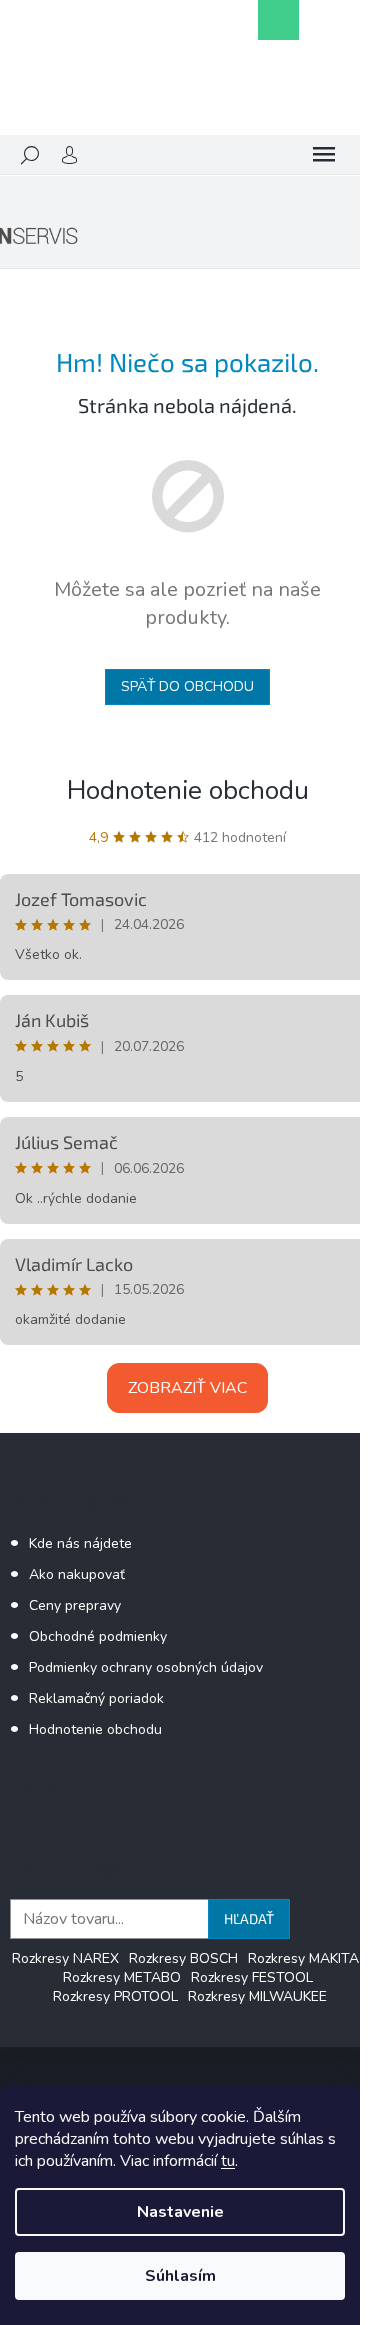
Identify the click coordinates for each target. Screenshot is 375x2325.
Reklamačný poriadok (96, 1698)
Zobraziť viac (187, 1388)
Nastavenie (180, 2212)
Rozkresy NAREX (65, 1958)
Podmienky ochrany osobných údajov (146, 1667)
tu (228, 2161)
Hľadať (249, 1918)
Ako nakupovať (77, 1574)
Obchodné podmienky (98, 1636)
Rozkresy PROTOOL (115, 1996)
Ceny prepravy (75, 1605)
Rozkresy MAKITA (303, 1958)
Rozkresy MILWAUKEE (257, 1996)
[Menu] (324, 155)
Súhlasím (180, 2276)
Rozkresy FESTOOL (252, 1977)
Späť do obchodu (187, 686)
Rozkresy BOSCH (183, 1958)
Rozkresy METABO (122, 1977)
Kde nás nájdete (80, 1543)
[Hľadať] (30, 155)
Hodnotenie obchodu (188, 790)
